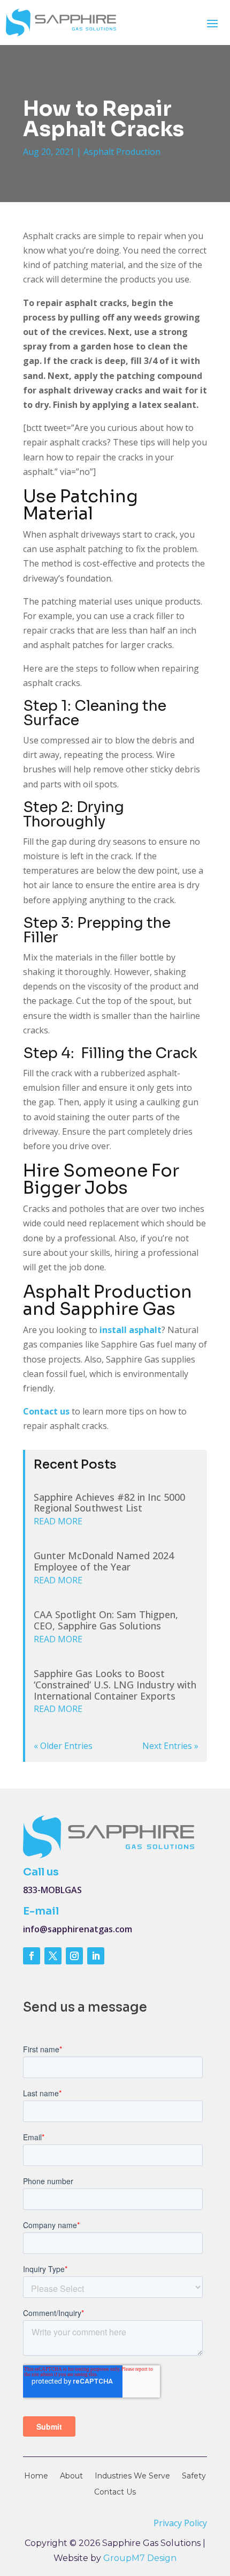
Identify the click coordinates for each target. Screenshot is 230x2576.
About (71, 2476)
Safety (194, 2476)
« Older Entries (63, 1746)
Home (36, 2476)
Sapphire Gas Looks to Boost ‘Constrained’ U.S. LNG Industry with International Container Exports (115, 1685)
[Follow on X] (53, 1956)
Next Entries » (170, 1746)
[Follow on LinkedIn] (96, 1956)
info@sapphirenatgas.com (78, 1929)
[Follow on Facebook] (32, 1956)
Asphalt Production (122, 152)
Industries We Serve (132, 2476)
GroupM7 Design (140, 2558)
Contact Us (115, 2492)
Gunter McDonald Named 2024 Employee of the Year (104, 1561)
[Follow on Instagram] (74, 1956)
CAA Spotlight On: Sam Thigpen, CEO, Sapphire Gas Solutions (106, 1620)
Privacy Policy (180, 2523)
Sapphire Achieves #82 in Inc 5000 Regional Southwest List (109, 1503)
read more (58, 1521)
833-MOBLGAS (52, 1890)
